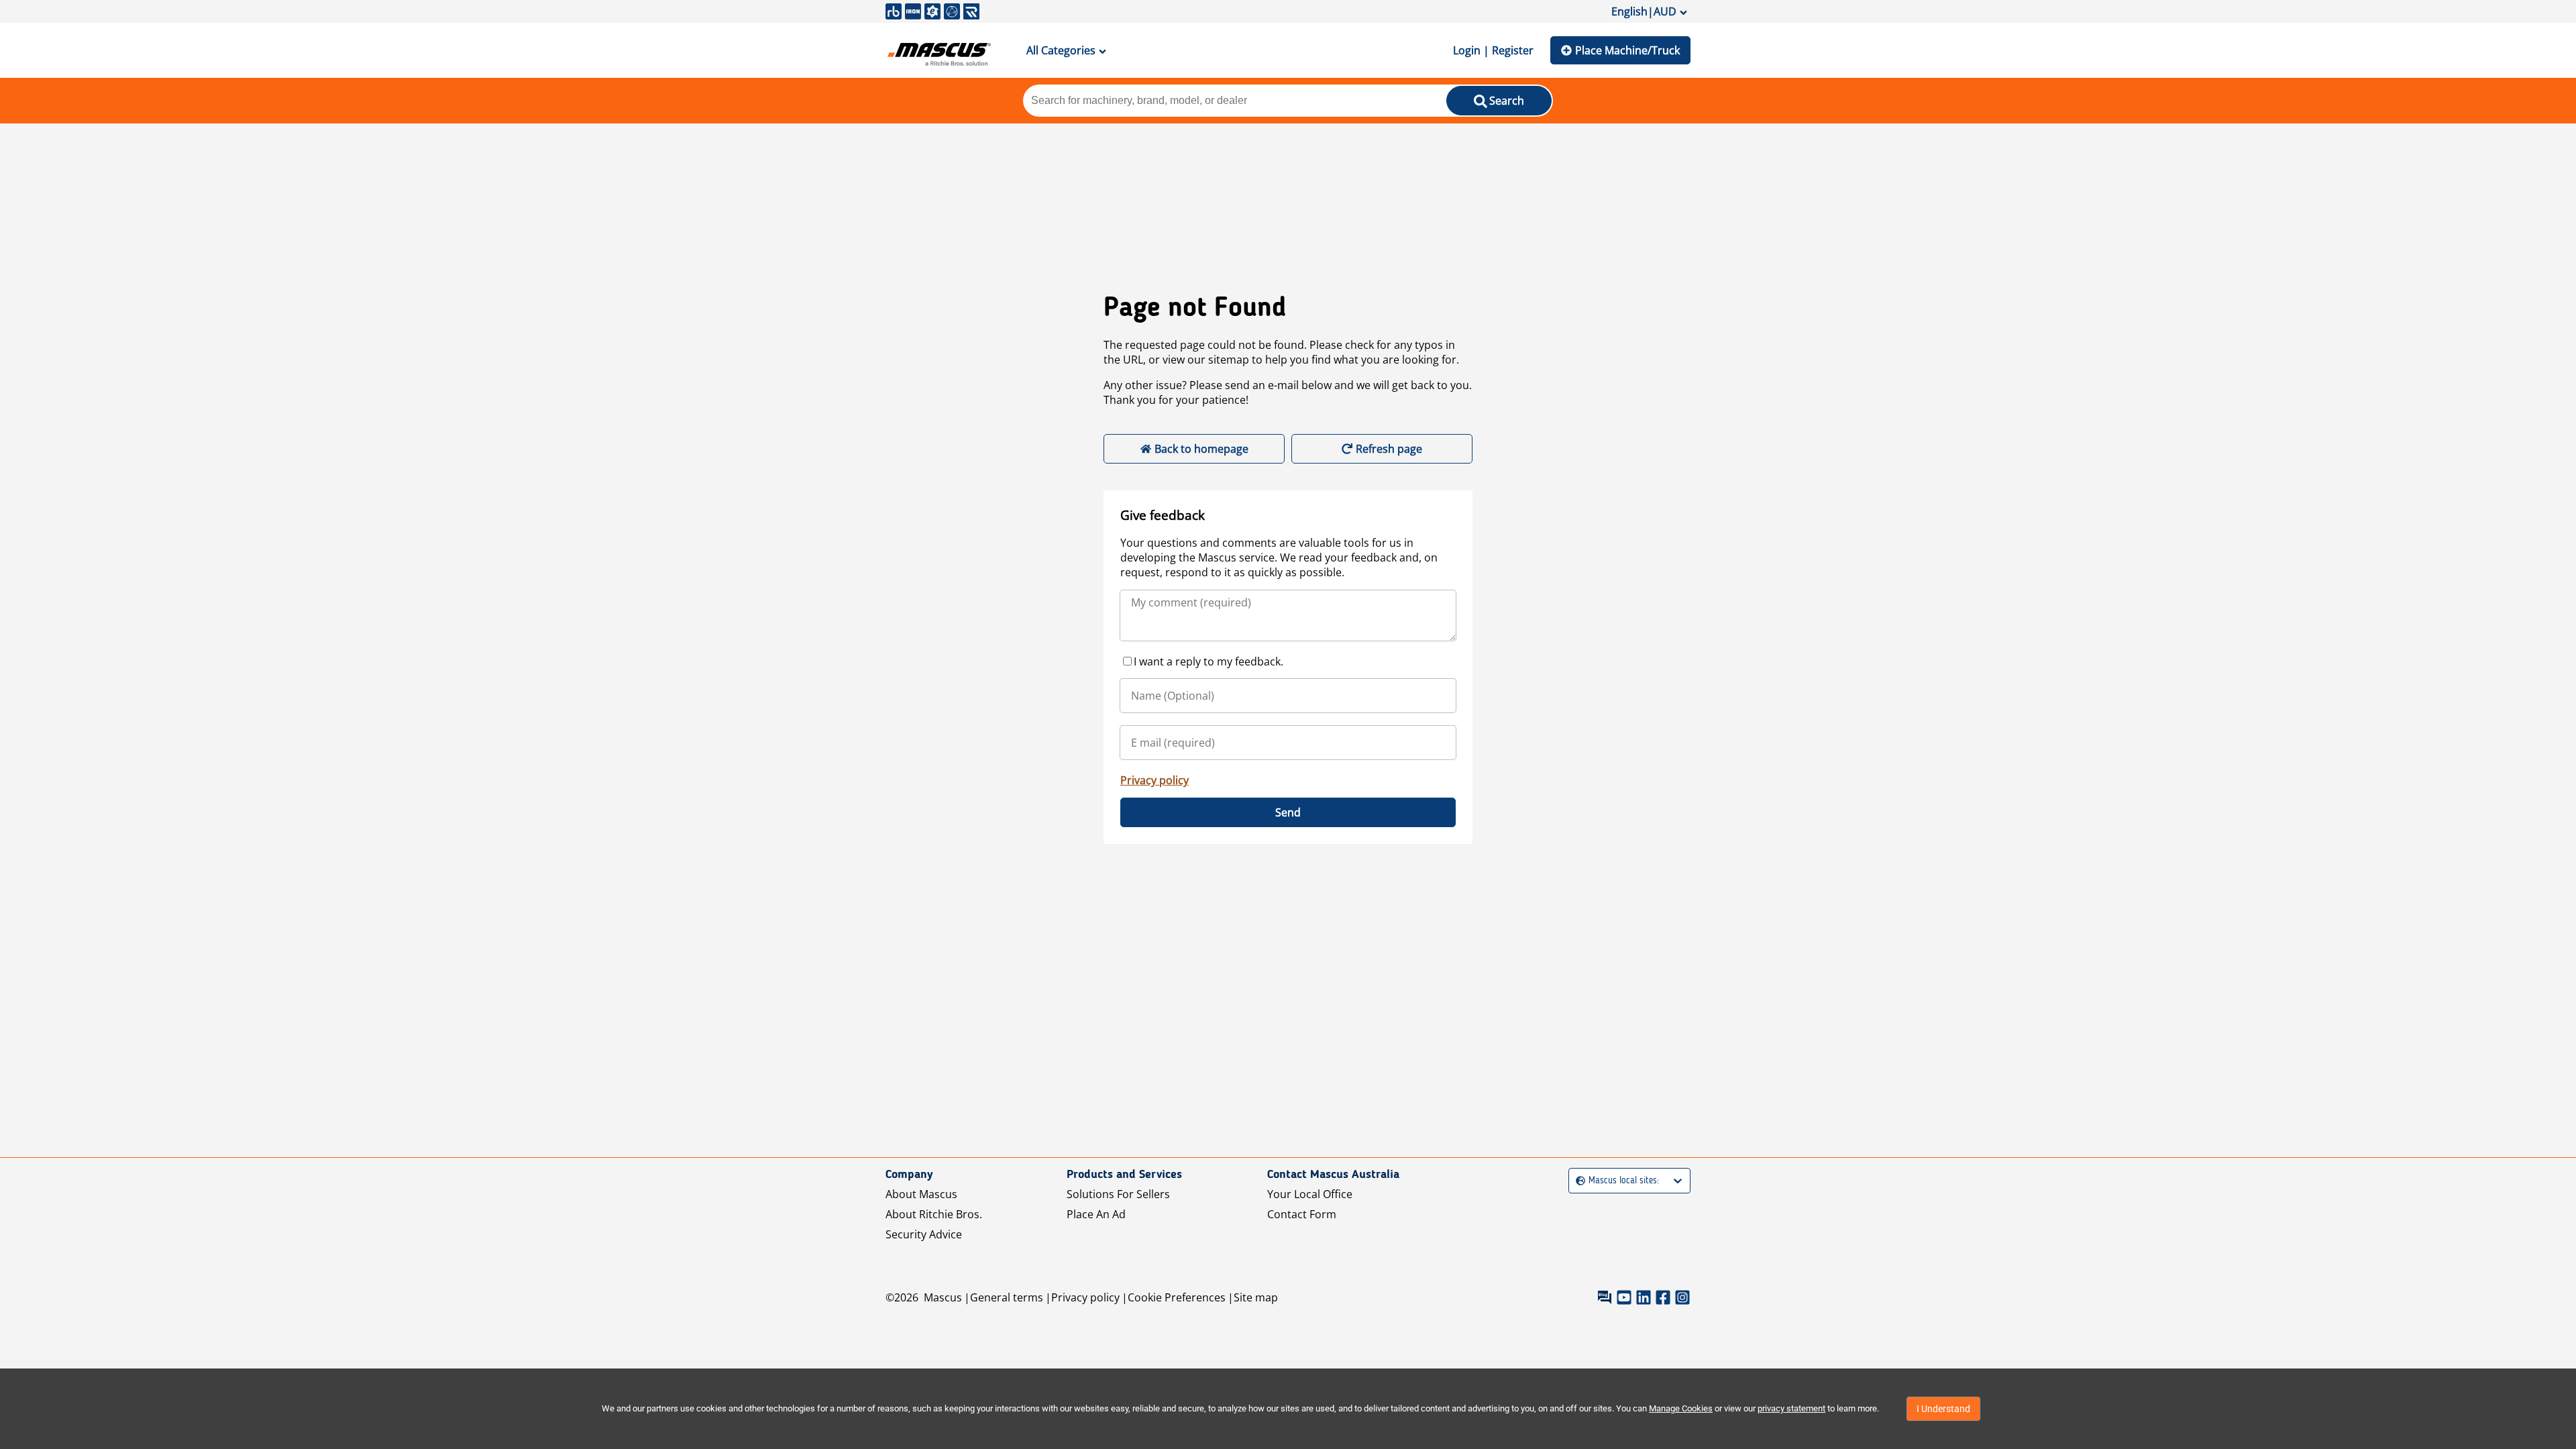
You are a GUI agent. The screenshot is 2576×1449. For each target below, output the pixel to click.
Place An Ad (1096, 1214)
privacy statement (1791, 1408)
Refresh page (1389, 449)
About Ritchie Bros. (934, 1214)
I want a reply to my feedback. (1209, 661)
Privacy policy (1155, 780)
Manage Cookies (1681, 1408)
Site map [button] (1256, 1297)
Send (1288, 812)
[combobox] (1577, 1181)
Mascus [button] (943, 1297)
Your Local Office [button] (1310, 1194)
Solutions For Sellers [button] (1118, 1194)
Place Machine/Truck (1627, 50)
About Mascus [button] (921, 1194)
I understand (1943, 1409)
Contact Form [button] (1302, 1214)
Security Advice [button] (924, 1234)
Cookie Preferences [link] (1177, 1297)
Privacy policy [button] (1085, 1297)
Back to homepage (1201, 449)
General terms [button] (1007, 1297)
